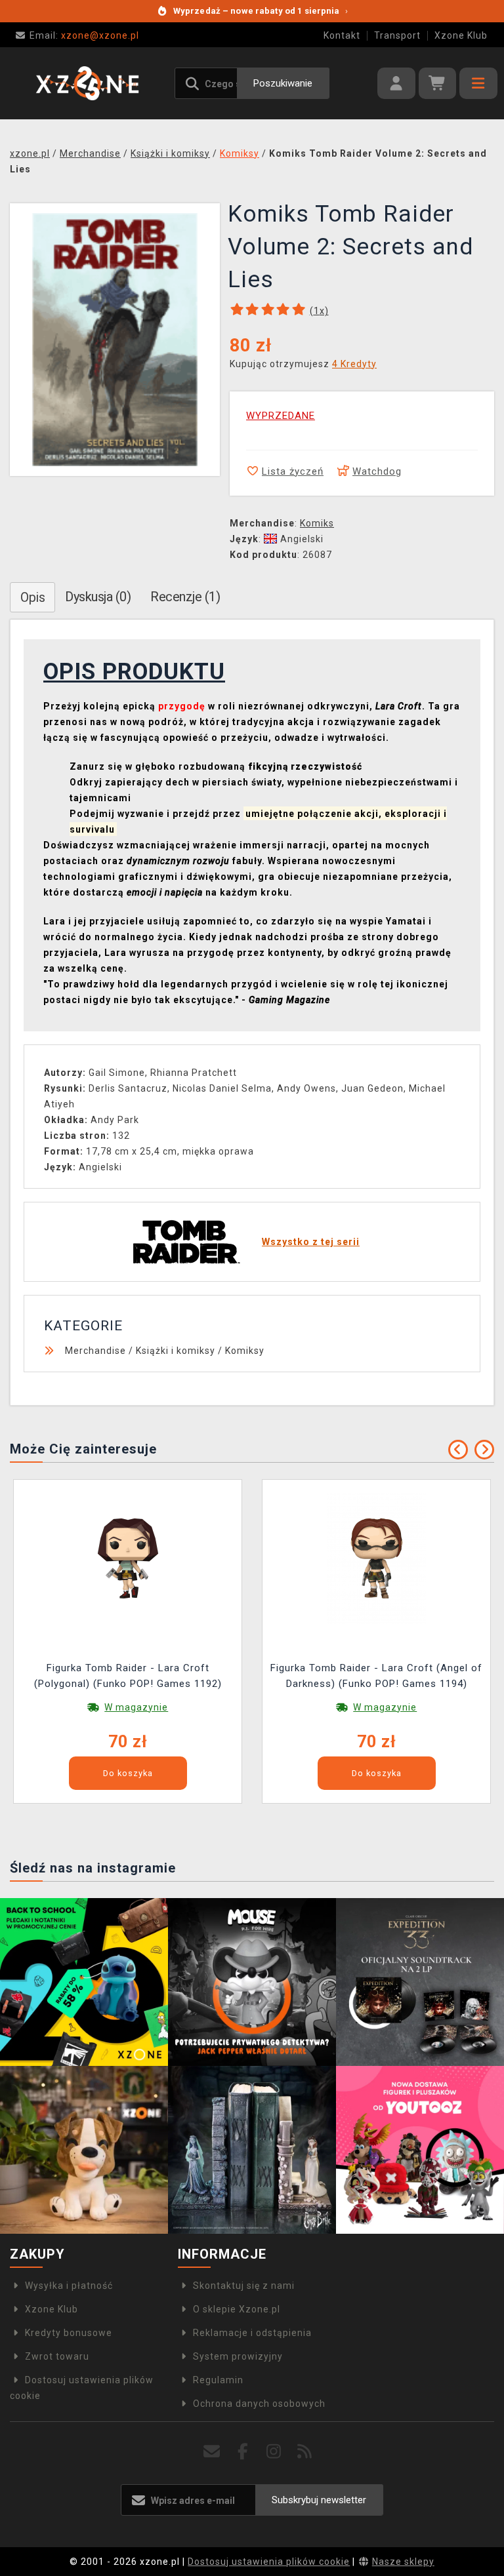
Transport (397, 35)
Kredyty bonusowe (69, 2333)
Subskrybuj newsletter (319, 2500)
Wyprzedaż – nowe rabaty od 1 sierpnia (261, 11)
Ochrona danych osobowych (259, 2404)
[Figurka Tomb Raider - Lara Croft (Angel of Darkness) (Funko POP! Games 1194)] (377, 1557)
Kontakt (342, 35)
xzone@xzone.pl (84, 35)
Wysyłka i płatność (69, 2286)
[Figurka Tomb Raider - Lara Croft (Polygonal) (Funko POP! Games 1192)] (128, 1557)
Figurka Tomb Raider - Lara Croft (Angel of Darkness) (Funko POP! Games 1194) (376, 1676)
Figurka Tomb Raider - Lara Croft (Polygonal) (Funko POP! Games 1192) (128, 1676)
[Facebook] (243, 2452)
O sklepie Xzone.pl (237, 2309)
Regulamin (218, 2380)
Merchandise (95, 1351)
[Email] (212, 2452)
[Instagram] (274, 2452)
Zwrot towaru (57, 2356)
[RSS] (305, 2452)
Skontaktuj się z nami (244, 2286)
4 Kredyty (354, 364)
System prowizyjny (238, 2356)
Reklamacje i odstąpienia (252, 2333)
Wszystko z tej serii (311, 1242)
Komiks (317, 523)
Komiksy (245, 1351)
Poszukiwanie (283, 83)
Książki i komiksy (176, 1351)
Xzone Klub (461, 35)
